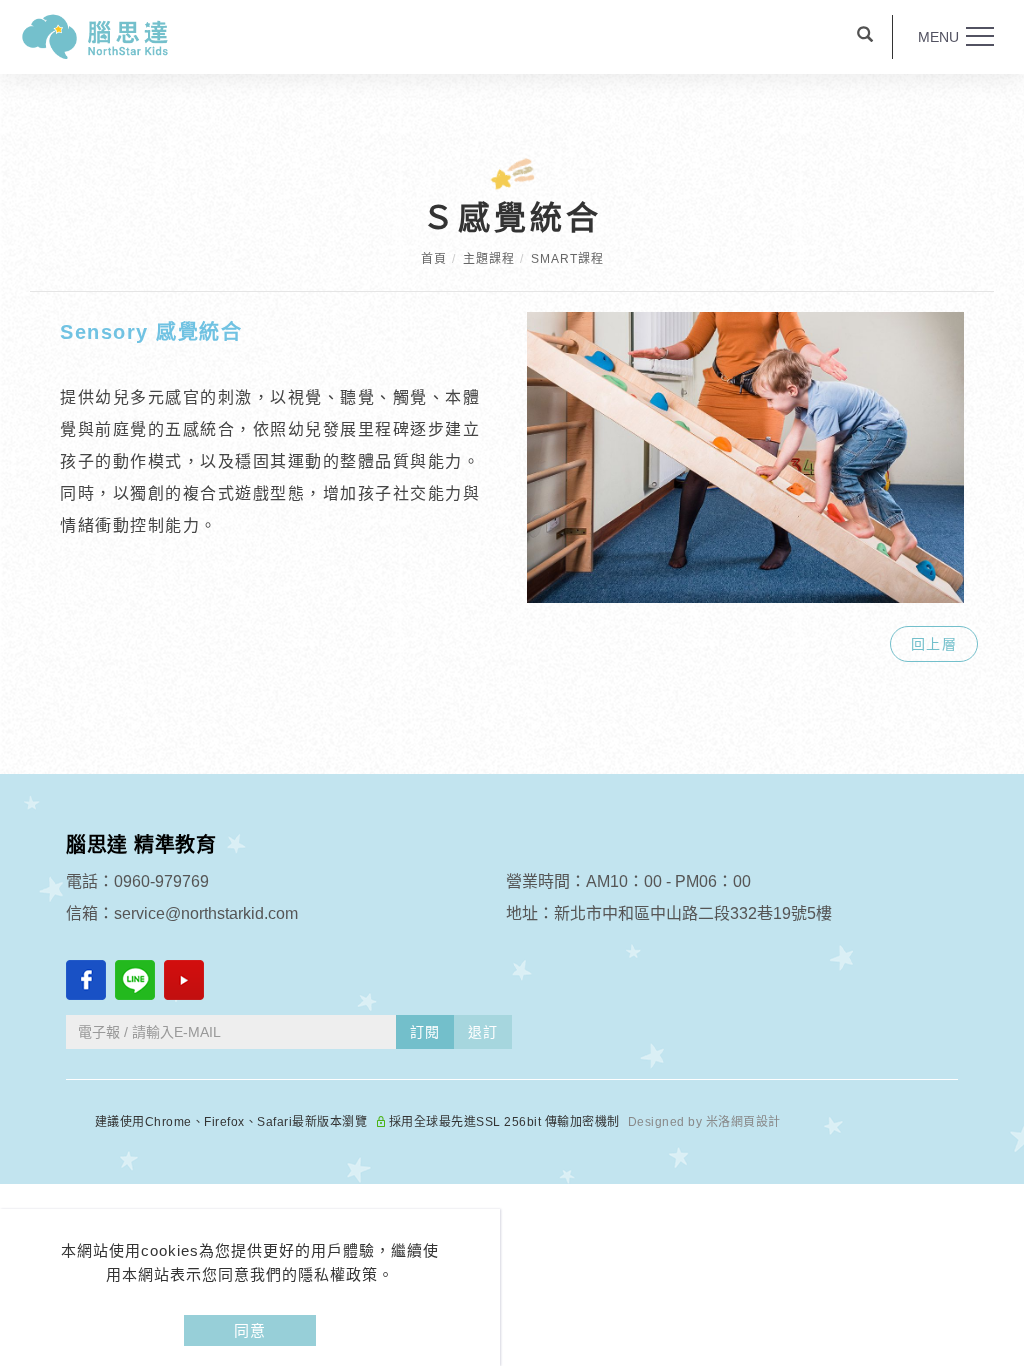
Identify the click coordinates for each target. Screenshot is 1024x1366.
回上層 (934, 644)
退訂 (483, 1032)
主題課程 (489, 259)
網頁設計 (756, 1122)
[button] (865, 37)
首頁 (434, 259)
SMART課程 (567, 259)
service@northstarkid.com (206, 913)
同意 (250, 1330)
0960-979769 (161, 881)
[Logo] (95, 35)
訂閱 (425, 1032)
